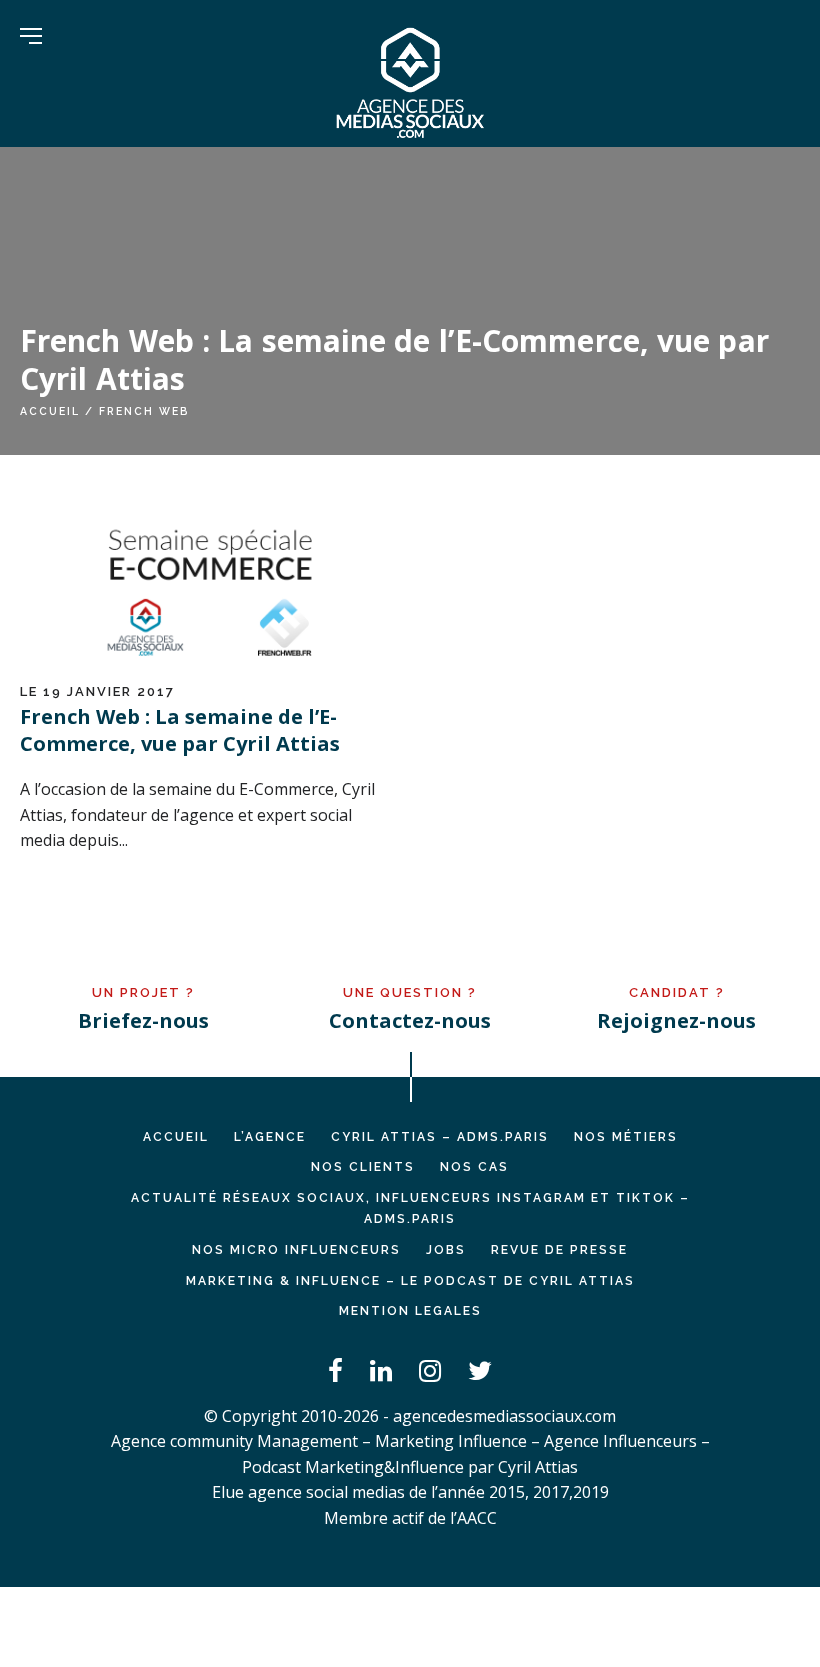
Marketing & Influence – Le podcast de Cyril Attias (410, 1281)
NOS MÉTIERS (626, 1137)
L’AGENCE (270, 1137)
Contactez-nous (410, 1020)
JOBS (446, 1250)
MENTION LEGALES (410, 1311)
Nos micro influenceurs (296, 1250)
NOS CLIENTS (363, 1167)
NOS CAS (474, 1167)
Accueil (50, 411)
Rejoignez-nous (676, 1020)
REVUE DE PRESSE (559, 1250)
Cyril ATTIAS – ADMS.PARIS (440, 1137)
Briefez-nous (143, 1020)
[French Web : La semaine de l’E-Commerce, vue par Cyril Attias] (210, 664)
